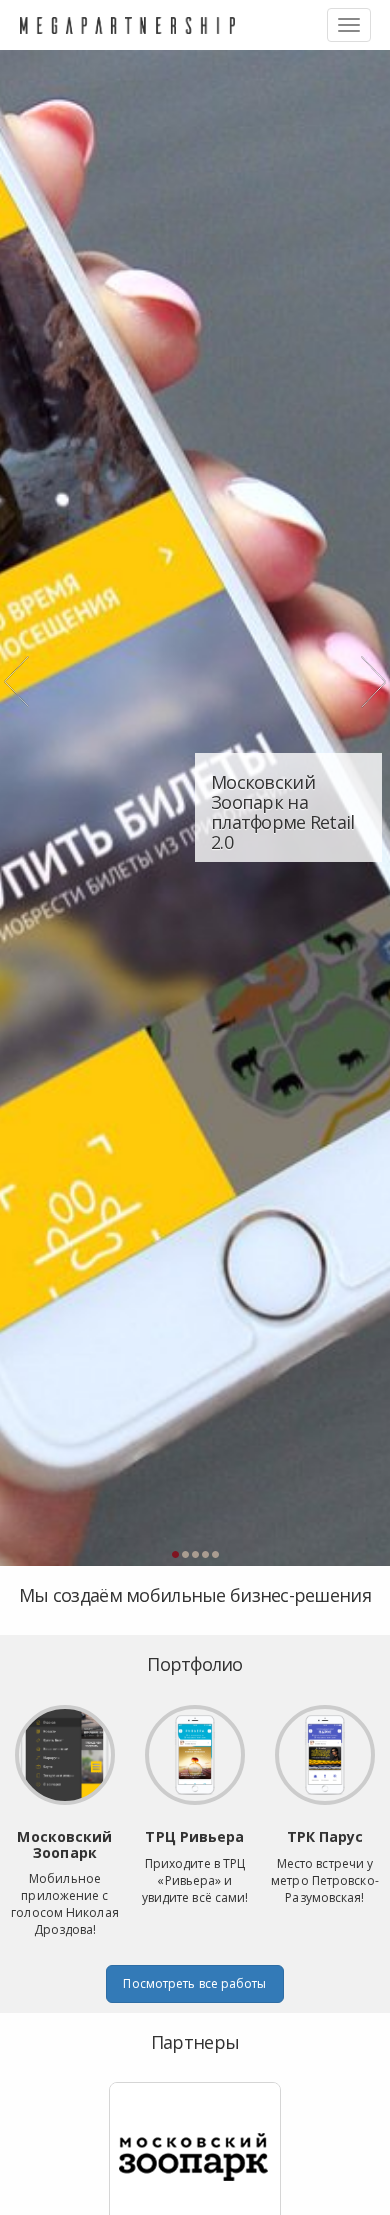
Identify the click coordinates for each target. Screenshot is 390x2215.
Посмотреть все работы (194, 1983)
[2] (185, 1555)
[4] (205, 1555)
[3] (195, 1555)
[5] (215, 1555)
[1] (175, 1555)
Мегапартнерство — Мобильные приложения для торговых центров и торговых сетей (127, 25)
